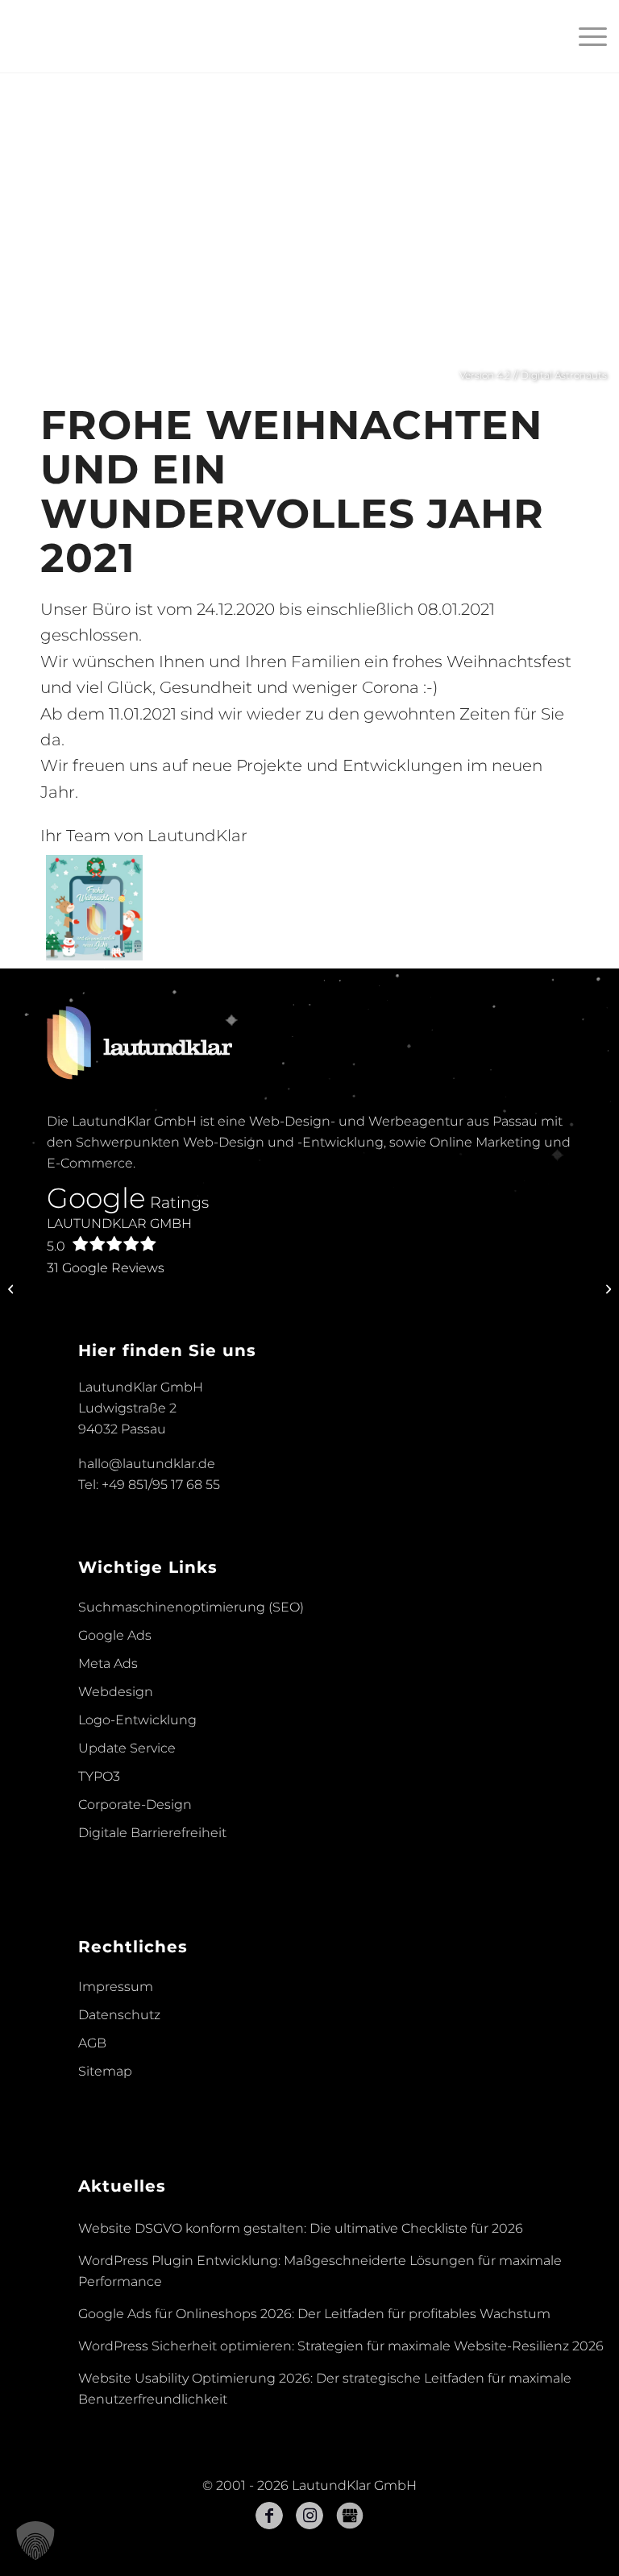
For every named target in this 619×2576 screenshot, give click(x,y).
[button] (35, 2541)
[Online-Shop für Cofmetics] (607, 1288)
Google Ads (115, 1635)
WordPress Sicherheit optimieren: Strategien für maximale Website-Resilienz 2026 (341, 2346)
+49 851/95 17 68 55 (161, 1485)
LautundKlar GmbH (119, 1235)
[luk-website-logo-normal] (73, 36)
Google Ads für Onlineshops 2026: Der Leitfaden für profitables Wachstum (314, 2314)
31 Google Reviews (106, 1268)
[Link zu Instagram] (309, 2516)
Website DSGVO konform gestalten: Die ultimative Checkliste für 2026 (301, 2228)
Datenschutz (119, 2015)
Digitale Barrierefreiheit (152, 1833)
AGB (92, 2043)
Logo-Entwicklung (137, 1720)
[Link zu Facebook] (269, 2516)
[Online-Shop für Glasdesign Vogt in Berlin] (12, 1288)
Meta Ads (108, 1663)
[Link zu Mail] (350, 2516)
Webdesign (116, 1692)
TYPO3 (99, 1776)
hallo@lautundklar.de (147, 1464)
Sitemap (105, 2071)
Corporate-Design (135, 1804)
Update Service (127, 1748)
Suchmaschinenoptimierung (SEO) (191, 1607)
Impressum (116, 1987)
